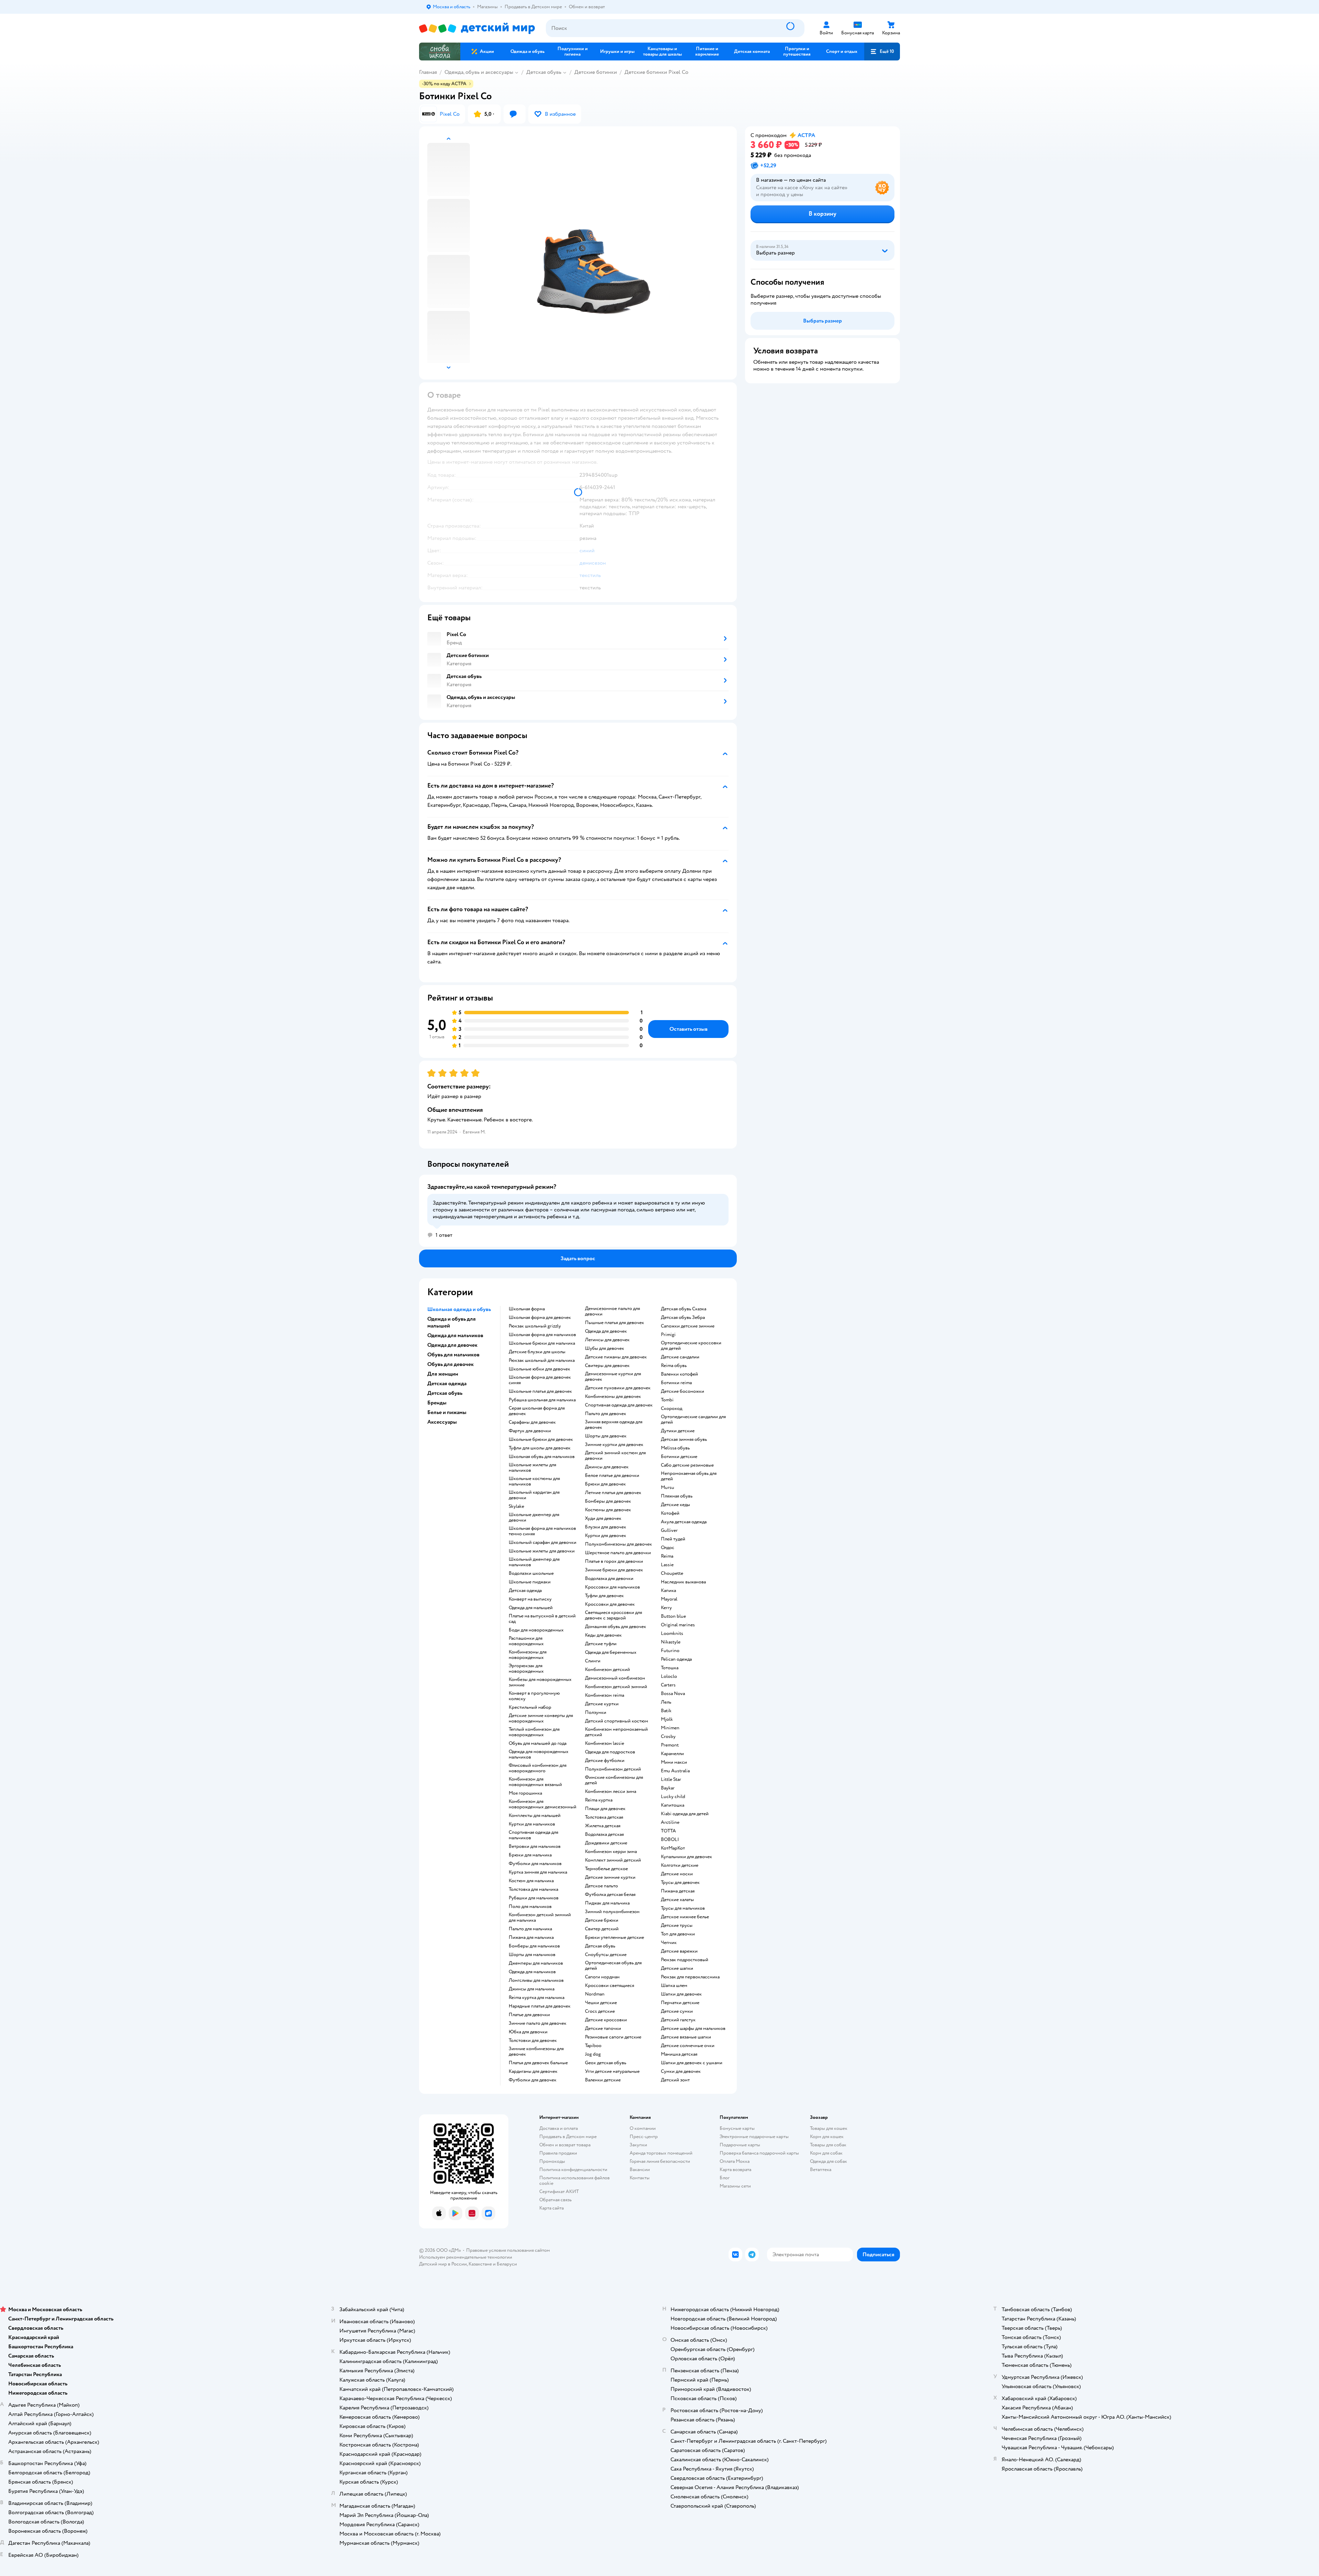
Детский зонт (675, 2080)
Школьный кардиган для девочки (534, 1495)
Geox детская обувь (606, 2063)
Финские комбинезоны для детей (614, 1780)
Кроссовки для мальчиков (612, 1587)
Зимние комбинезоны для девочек (536, 2052)
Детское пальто (601, 1886)
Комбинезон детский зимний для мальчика (540, 1918)
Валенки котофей (679, 1374)
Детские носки (677, 1874)
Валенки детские (603, 2080)
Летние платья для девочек (613, 1493)
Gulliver (669, 1530)
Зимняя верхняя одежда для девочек (614, 1425)
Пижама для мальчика (531, 1937)
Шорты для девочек (606, 1436)
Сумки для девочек (681, 2071)
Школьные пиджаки (530, 1582)
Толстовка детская (604, 1817)
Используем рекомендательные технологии (466, 2257)
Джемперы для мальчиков (536, 1963)
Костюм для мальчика (531, 1881)
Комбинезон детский (607, 1670)
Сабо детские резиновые (687, 1465)
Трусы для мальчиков (683, 1908)
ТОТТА (668, 1831)
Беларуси (507, 2264)
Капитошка (673, 1805)
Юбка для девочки (528, 2032)
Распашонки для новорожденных (526, 1641)
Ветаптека (821, 2170)
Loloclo (669, 1676)
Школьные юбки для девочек (539, 1369)
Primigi (668, 1335)
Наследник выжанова (683, 1582)
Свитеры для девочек (607, 1366)
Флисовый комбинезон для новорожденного (538, 1768)
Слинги (593, 1661)
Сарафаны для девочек (532, 1422)
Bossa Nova (673, 1694)
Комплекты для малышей (535, 1816)
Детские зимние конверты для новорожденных (541, 1718)
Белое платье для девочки (612, 1476)
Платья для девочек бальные (538, 2063)
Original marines (678, 1625)
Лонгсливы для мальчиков (536, 1980)
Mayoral (669, 1599)
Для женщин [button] (443, 1374)
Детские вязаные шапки (686, 2037)
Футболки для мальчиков (535, 1864)
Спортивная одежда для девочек (619, 1405)
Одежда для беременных (611, 1652)
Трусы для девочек (680, 1883)
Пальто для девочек (606, 1414)
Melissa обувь (675, 1448)
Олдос (668, 1548)
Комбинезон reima (605, 1695)
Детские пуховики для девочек (618, 1388)
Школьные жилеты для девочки (542, 1551)
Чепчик (669, 1943)
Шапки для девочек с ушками (692, 2063)
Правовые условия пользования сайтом (508, 2250)
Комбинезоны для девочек (613, 1397)
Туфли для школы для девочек (540, 1448)
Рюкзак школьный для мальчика (542, 1360)
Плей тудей (673, 1539)
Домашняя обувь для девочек (616, 1627)
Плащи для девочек (605, 1809)
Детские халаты (677, 1900)
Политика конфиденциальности (573, 2170)
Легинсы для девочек (607, 1340)
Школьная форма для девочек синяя (540, 1380)
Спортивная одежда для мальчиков (533, 1835)
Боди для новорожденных (536, 1630)
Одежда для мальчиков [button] (455, 1335)
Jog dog (593, 2054)
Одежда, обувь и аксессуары (479, 72)
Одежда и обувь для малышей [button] (452, 1322)
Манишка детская (679, 2054)
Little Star (671, 1780)
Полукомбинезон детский (613, 1769)
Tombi (667, 1400)
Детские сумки (677, 2011)
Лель (666, 1702)
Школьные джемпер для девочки (534, 1517)
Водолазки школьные (531, 1573)
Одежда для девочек (606, 1331)
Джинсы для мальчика (532, 1989)
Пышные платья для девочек (615, 1323)
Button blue (673, 1616)
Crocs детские (600, 2011)
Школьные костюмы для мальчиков (534, 1481)
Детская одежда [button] (447, 1383)
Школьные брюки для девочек (541, 1439)
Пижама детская (678, 1891)
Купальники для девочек (686, 1857)
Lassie (667, 1565)
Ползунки (596, 1713)
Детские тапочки (603, 2029)
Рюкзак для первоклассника (690, 1977)
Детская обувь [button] (445, 1393)
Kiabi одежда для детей (685, 1814)
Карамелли (672, 1754)
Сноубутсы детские (606, 1955)
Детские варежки (679, 1951)
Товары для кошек (829, 2128)
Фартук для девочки (530, 1431)
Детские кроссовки (606, 2020)
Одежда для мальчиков (532, 1972)
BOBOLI (670, 1840)
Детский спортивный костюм (617, 1721)
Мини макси (674, 1762)
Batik (666, 1711)
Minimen (670, 1728)
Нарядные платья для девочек (540, 2006)
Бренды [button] (437, 1403)
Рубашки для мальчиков (534, 1898)
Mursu (668, 1488)
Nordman (595, 1994)
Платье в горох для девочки (614, 1561)
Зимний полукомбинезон (612, 1912)
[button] (882, 52)
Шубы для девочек (605, 1348)
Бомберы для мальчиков (534, 1946)
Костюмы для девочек (608, 1510)
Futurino (670, 1651)
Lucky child (673, 1797)
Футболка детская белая (610, 1895)
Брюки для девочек (605, 1484)
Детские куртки (602, 1704)
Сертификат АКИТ (559, 2191)
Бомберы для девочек (608, 1501)
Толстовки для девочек (533, 2041)
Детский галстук (678, 2020)
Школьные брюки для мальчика (542, 1343)
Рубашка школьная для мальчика (542, 1400)
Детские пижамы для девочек (616, 1357)
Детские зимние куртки (610, 1877)
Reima (667, 1556)
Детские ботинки (596, 72)
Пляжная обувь (677, 1496)
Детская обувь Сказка (684, 1309)
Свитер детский (602, 1929)
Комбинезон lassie (605, 1743)
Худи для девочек (603, 1518)
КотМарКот (673, 1848)
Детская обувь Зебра (683, 1318)
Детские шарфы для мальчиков (693, 2029)
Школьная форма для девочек (540, 1318)
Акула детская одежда (684, 1522)
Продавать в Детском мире (568, 2137)
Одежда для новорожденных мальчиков (539, 1754)
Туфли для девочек (604, 1596)
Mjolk (667, 1719)
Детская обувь (544, 72)
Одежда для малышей (531, 1608)
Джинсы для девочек (607, 1467)
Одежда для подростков (610, 1752)
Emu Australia (675, 1771)
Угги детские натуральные (612, 2071)
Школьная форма (527, 1309)
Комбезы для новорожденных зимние (540, 1682)
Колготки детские (680, 1865)
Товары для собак (828, 2145)
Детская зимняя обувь (684, 1439)
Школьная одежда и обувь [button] (459, 1309)
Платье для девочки (529, 2015)
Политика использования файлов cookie (574, 2180)
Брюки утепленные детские (615, 1937)
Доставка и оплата (559, 2128)
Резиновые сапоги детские (613, 2037)
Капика (668, 1591)
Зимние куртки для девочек (614, 1445)
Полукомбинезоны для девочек (618, 1544)
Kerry (666, 1608)
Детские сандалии (680, 1357)
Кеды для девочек (603, 1635)
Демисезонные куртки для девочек (613, 1377)
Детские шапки (677, 1968)
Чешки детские (601, 2003)
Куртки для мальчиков (532, 1824)
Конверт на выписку (530, 1599)
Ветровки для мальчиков (535, 1846)
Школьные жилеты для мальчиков (532, 1468)
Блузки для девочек (606, 1527)
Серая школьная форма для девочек (537, 1411)
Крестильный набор (530, 1707)
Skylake (516, 1506)
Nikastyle (671, 1642)
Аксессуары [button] (442, 1422)
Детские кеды (675, 1505)
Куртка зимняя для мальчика (538, 1872)
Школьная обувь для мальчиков (542, 1457)
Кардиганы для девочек (533, 2071)
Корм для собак (826, 2153)
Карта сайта (551, 2208)
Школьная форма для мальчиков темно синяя (542, 1531)
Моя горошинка (525, 1793)
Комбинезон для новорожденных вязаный (535, 1782)
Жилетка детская (603, 1826)
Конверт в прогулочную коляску (534, 1696)
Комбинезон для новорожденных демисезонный (543, 1804)
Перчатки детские (680, 2003)
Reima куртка (599, 1800)
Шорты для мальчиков (532, 1955)
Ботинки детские (679, 1457)
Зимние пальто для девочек (538, 2023)
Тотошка (670, 1668)
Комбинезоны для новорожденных (528, 1655)
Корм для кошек (827, 2137)
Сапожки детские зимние (688, 1326)
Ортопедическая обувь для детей (613, 1966)
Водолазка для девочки (609, 1579)
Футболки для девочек (533, 2080)
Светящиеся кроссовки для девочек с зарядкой (613, 1615)
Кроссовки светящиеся (610, 1986)
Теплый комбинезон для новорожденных (534, 1732)
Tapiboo (593, 2046)
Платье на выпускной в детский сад (542, 1619)
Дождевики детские (606, 1843)
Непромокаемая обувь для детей (689, 1476)
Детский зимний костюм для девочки (615, 1456)
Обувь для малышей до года (538, 1743)
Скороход (672, 1409)
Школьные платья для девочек (540, 1391)
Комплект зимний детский (613, 1860)
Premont (670, 1745)
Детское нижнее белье (685, 1917)
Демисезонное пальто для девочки (612, 1311)
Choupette (672, 1573)
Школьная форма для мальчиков (542, 1335)
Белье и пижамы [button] (447, 1412)
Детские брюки (602, 1920)
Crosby (668, 1737)
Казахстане (480, 2264)
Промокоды (552, 2161)
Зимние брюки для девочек (614, 1570)
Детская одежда (525, 1591)
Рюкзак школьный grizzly (535, 1326)
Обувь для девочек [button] (450, 1364)
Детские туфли (601, 1644)
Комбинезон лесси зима (611, 1792)
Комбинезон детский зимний (616, 1687)
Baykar (668, 1788)
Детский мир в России (443, 2264)
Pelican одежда (676, 1659)
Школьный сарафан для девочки (543, 1543)
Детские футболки (605, 1761)
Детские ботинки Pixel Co (656, 72)
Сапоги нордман (602, 1977)
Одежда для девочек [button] (452, 1345)
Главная (428, 72)
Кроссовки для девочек (610, 1604)
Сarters (668, 1685)
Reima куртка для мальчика (537, 1998)
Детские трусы (677, 1925)
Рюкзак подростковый (685, 1960)
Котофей (670, 1513)
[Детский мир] (477, 28)
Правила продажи (558, 2153)
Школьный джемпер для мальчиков (534, 1562)
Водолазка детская (604, 1834)
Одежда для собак (828, 2161)
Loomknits (672, 1634)
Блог (725, 2178)
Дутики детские (678, 1431)
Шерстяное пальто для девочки (618, 1553)
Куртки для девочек (606, 1536)
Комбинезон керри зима (611, 1852)
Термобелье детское (606, 1869)
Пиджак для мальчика (607, 1903)
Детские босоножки (683, 1391)
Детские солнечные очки (688, 2046)
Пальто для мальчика (530, 1929)
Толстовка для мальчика (533, 1889)
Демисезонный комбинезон (615, 1678)
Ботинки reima (676, 1383)
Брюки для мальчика (530, 1855)
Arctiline (670, 1822)
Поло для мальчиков (530, 1907)
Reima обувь (674, 1366)
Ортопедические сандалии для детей (693, 1420)
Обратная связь (555, 2200)
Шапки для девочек (681, 1994)
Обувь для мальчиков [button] (453, 1355)
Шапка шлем (674, 1986)
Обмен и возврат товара (565, 2145)
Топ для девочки (678, 1934)
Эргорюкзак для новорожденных (526, 1669)
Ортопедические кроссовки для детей (691, 1346)
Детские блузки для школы (537, 1352)
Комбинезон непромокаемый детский (616, 1732)
